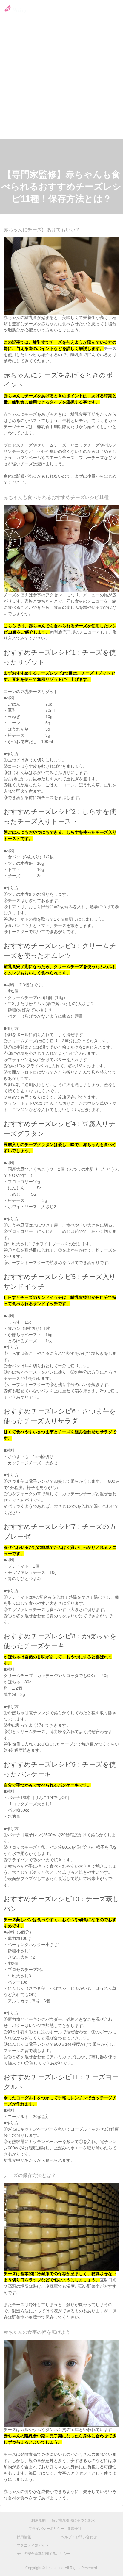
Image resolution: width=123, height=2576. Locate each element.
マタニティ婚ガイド (33, 2545)
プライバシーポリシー (46, 2529)
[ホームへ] (14, 9)
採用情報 (111, 10)
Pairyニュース (86, 10)
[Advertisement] (61, 74)
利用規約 (39, 2520)
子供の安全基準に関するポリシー (44, 2554)
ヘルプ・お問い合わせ (79, 2537)
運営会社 (74, 2529)
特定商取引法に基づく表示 (73, 2520)
